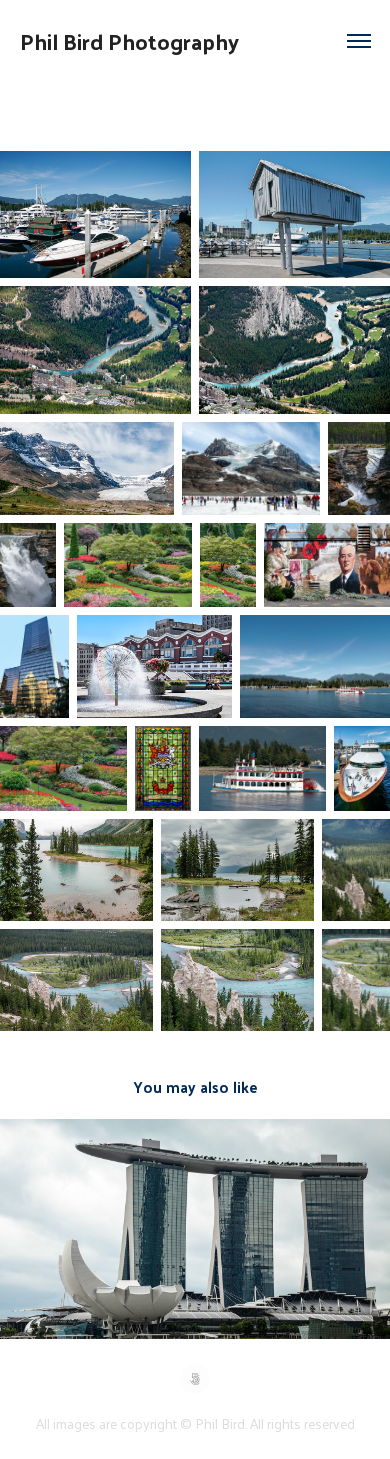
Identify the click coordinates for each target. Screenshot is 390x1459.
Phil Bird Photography (129, 41)
